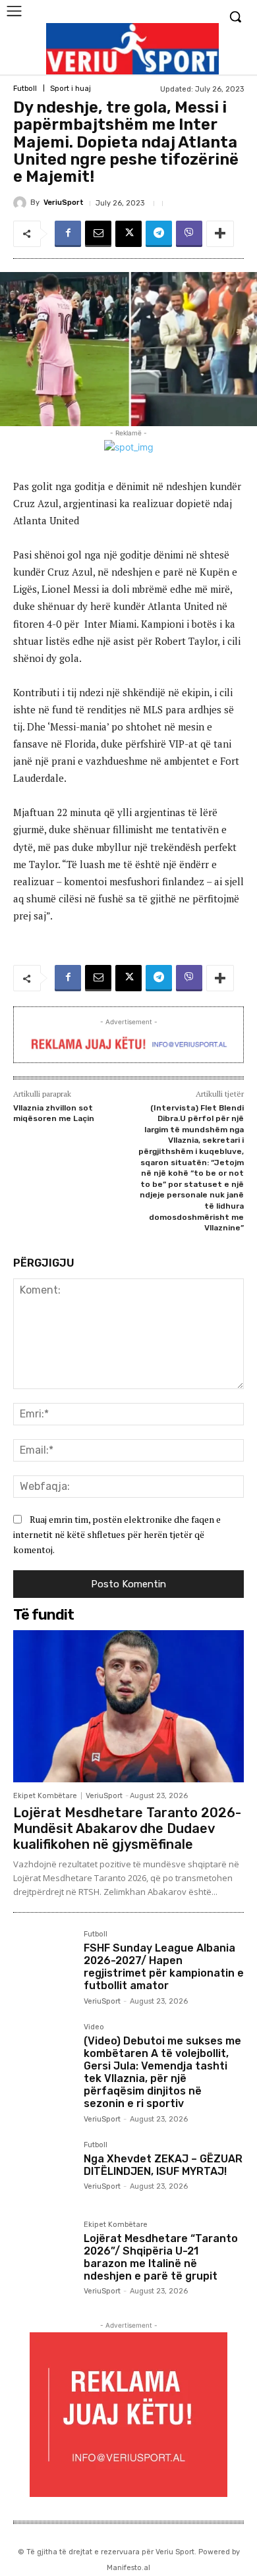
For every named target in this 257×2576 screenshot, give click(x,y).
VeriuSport (64, 203)
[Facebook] (68, 234)
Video (94, 2027)
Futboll (25, 89)
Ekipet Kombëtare (45, 1796)
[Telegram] (159, 234)
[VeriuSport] (22, 203)
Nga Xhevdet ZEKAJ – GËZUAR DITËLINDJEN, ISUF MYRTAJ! (163, 2165)
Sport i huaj (71, 89)
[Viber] (189, 234)
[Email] (98, 234)
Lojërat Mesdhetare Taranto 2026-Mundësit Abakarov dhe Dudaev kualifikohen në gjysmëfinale (127, 1828)
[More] (220, 234)
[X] (128, 234)
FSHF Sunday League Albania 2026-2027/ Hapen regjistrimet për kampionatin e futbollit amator (164, 1967)
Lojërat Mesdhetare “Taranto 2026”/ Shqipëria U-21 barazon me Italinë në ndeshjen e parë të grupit (161, 2258)
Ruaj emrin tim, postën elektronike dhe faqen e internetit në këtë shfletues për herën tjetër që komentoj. (117, 1534)
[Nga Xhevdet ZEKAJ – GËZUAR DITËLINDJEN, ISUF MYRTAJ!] (43, 2171)
